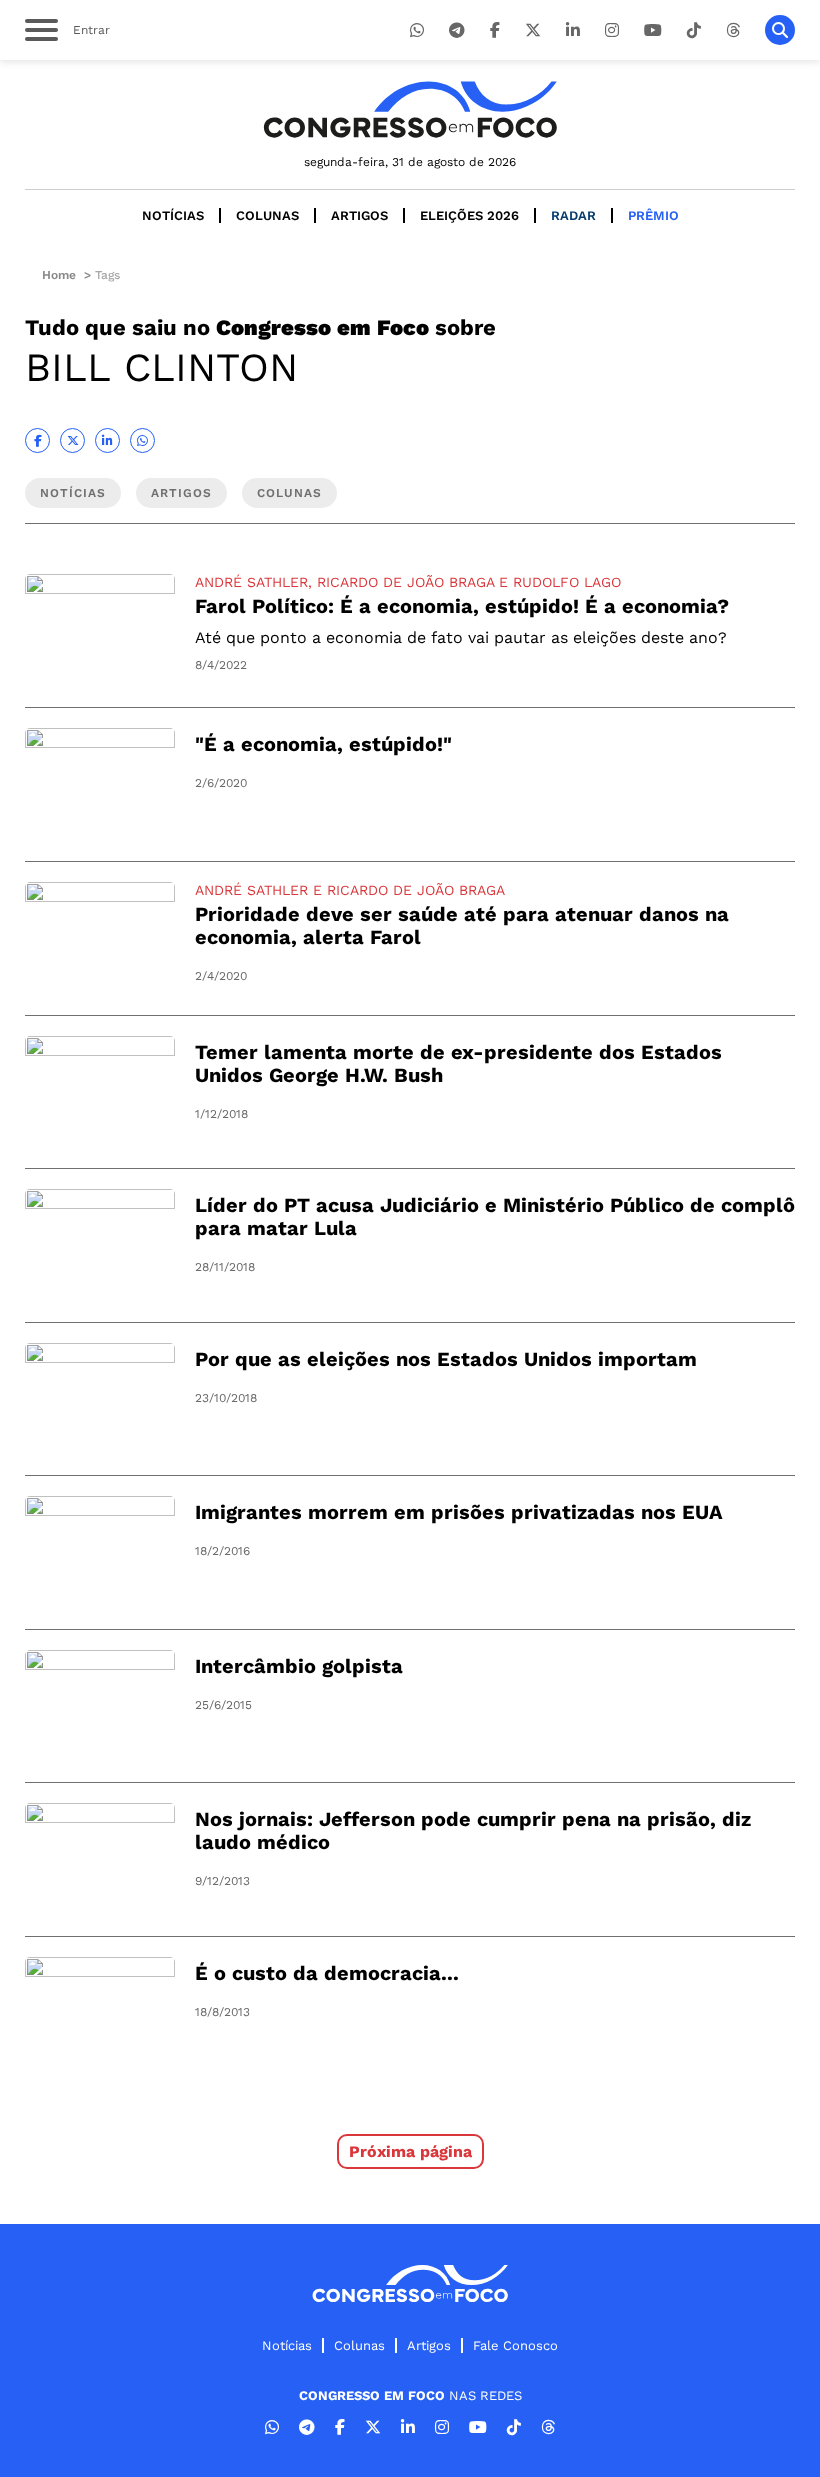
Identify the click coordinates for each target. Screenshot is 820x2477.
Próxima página (410, 2151)
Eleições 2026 (469, 215)
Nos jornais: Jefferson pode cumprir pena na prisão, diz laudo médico (473, 1830)
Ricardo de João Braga (405, 582)
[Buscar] (780, 30)
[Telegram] (457, 30)
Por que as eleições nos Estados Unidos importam (446, 1359)
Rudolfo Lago (567, 582)
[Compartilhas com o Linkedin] (107, 440)
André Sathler (251, 582)
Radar (573, 215)
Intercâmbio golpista (299, 1666)
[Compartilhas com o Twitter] (72, 440)
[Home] (410, 109)
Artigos (359, 215)
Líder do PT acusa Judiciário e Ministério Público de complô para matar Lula (495, 1216)
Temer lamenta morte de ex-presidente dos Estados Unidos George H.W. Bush (458, 1063)
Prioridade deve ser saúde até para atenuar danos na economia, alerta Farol (462, 925)
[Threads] (733, 30)
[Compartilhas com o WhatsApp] (142, 440)
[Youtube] (653, 30)
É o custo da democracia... (327, 1973)
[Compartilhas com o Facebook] (37, 440)
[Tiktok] (694, 30)
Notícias (173, 215)
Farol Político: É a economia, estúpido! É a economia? (462, 606)
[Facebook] (495, 30)
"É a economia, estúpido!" (323, 744)
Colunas (267, 215)
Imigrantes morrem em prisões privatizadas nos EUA (459, 1512)
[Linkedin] (573, 30)
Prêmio (653, 215)
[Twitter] (533, 30)
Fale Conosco (515, 2345)
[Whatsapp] (417, 30)
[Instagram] (612, 30)
